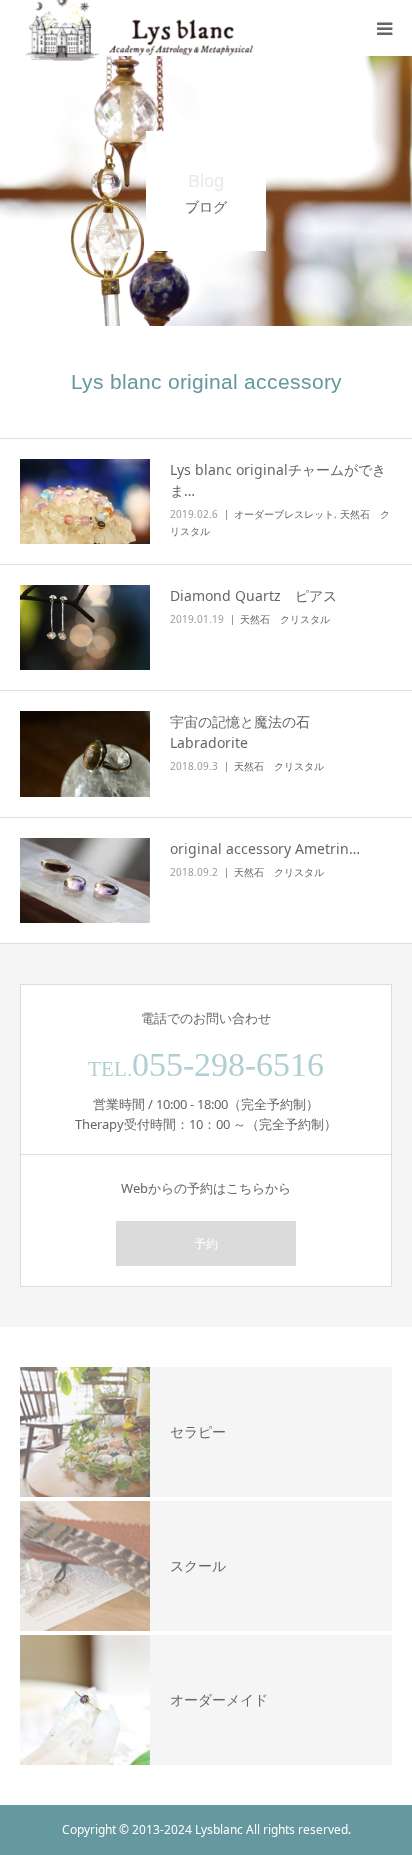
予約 (206, 1243)
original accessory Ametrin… (265, 848)
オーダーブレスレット (284, 514)
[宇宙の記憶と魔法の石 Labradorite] (85, 754)
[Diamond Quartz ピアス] (85, 627)
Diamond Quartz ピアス (253, 595)
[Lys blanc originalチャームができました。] (85, 501)
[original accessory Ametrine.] (85, 880)
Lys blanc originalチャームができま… (278, 480)
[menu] (384, 28)
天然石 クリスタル (285, 619)
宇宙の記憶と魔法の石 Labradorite (247, 732)
